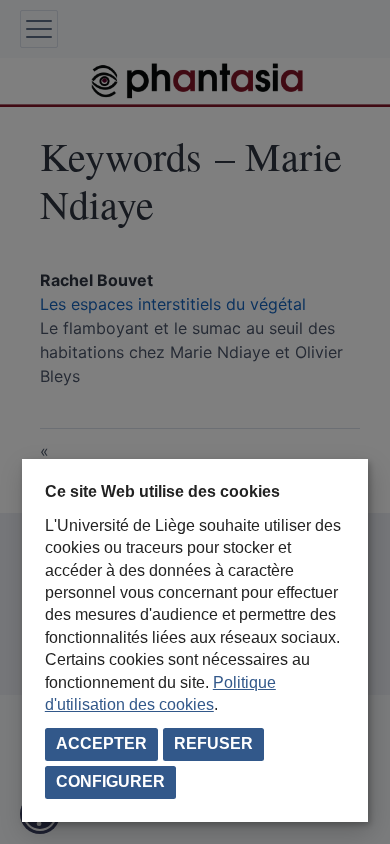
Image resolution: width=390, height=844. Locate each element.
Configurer (110, 781)
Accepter (101, 743)
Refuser (213, 743)
